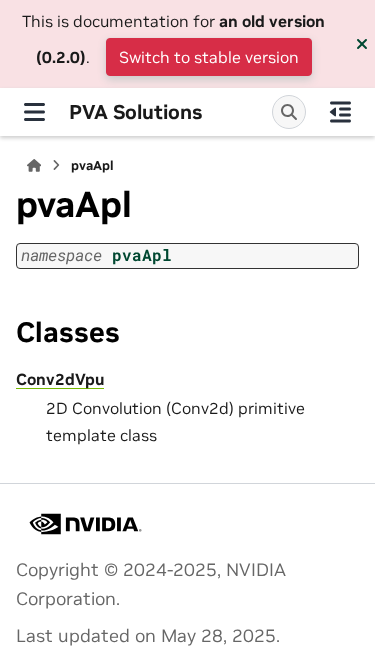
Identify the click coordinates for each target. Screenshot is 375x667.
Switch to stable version (209, 57)
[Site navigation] (34, 112)
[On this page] (340, 112)
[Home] (34, 165)
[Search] (289, 112)
